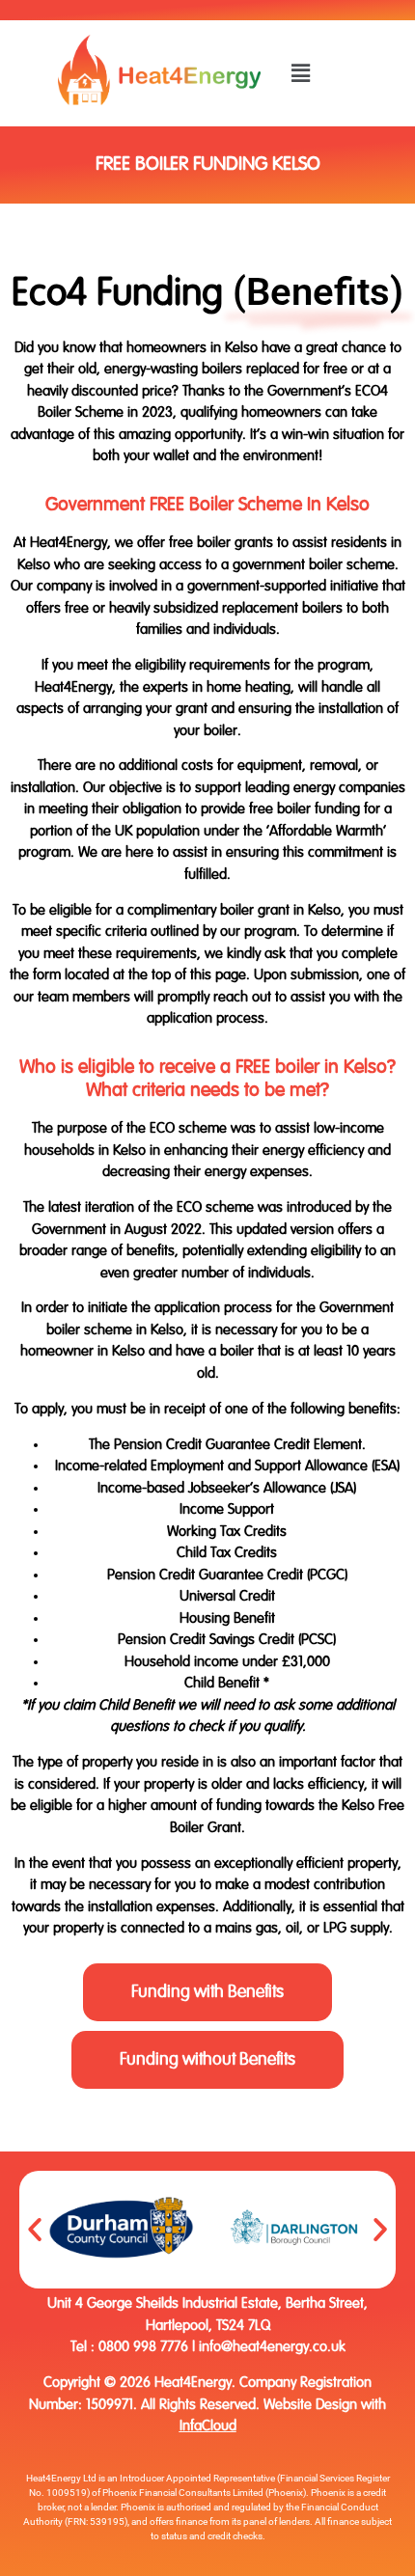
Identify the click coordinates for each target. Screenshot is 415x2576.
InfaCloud (208, 2426)
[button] (301, 73)
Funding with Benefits (207, 1992)
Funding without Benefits (207, 2060)
